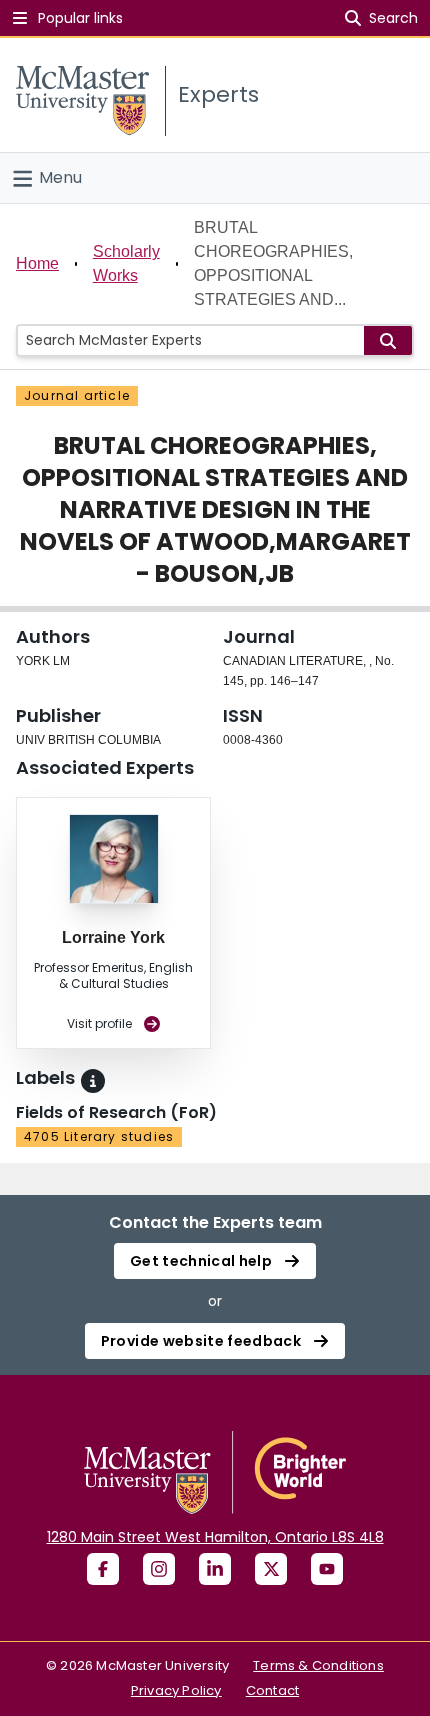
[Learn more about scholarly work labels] (93, 1081)
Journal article (77, 395)
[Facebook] (103, 1569)
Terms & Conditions (318, 1665)
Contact (272, 1690)
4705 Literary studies (99, 1136)
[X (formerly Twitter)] (271, 1569)
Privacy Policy (176, 1690)
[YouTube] (327, 1569)
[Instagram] (159, 1569)
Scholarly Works (126, 263)
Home (37, 263)
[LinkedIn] (215, 1569)
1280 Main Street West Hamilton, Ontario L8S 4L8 (215, 1537)
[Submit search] (388, 340)
